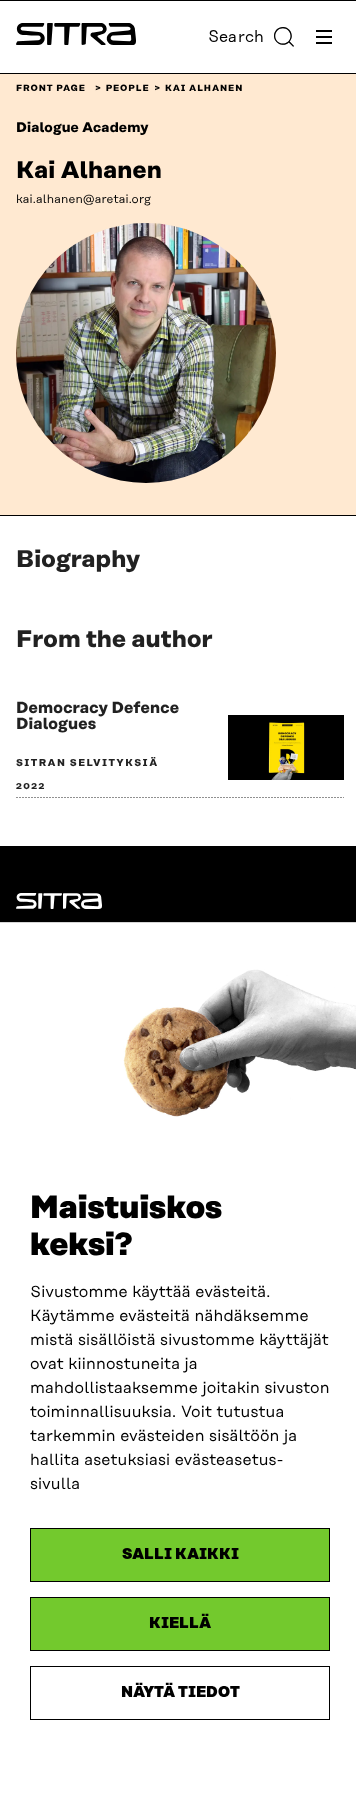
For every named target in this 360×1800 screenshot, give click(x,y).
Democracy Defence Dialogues (97, 716)
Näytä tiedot (180, 1692)
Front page (51, 89)
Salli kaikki (180, 1554)
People (128, 89)
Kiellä (180, 1623)
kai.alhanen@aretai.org (83, 199)
